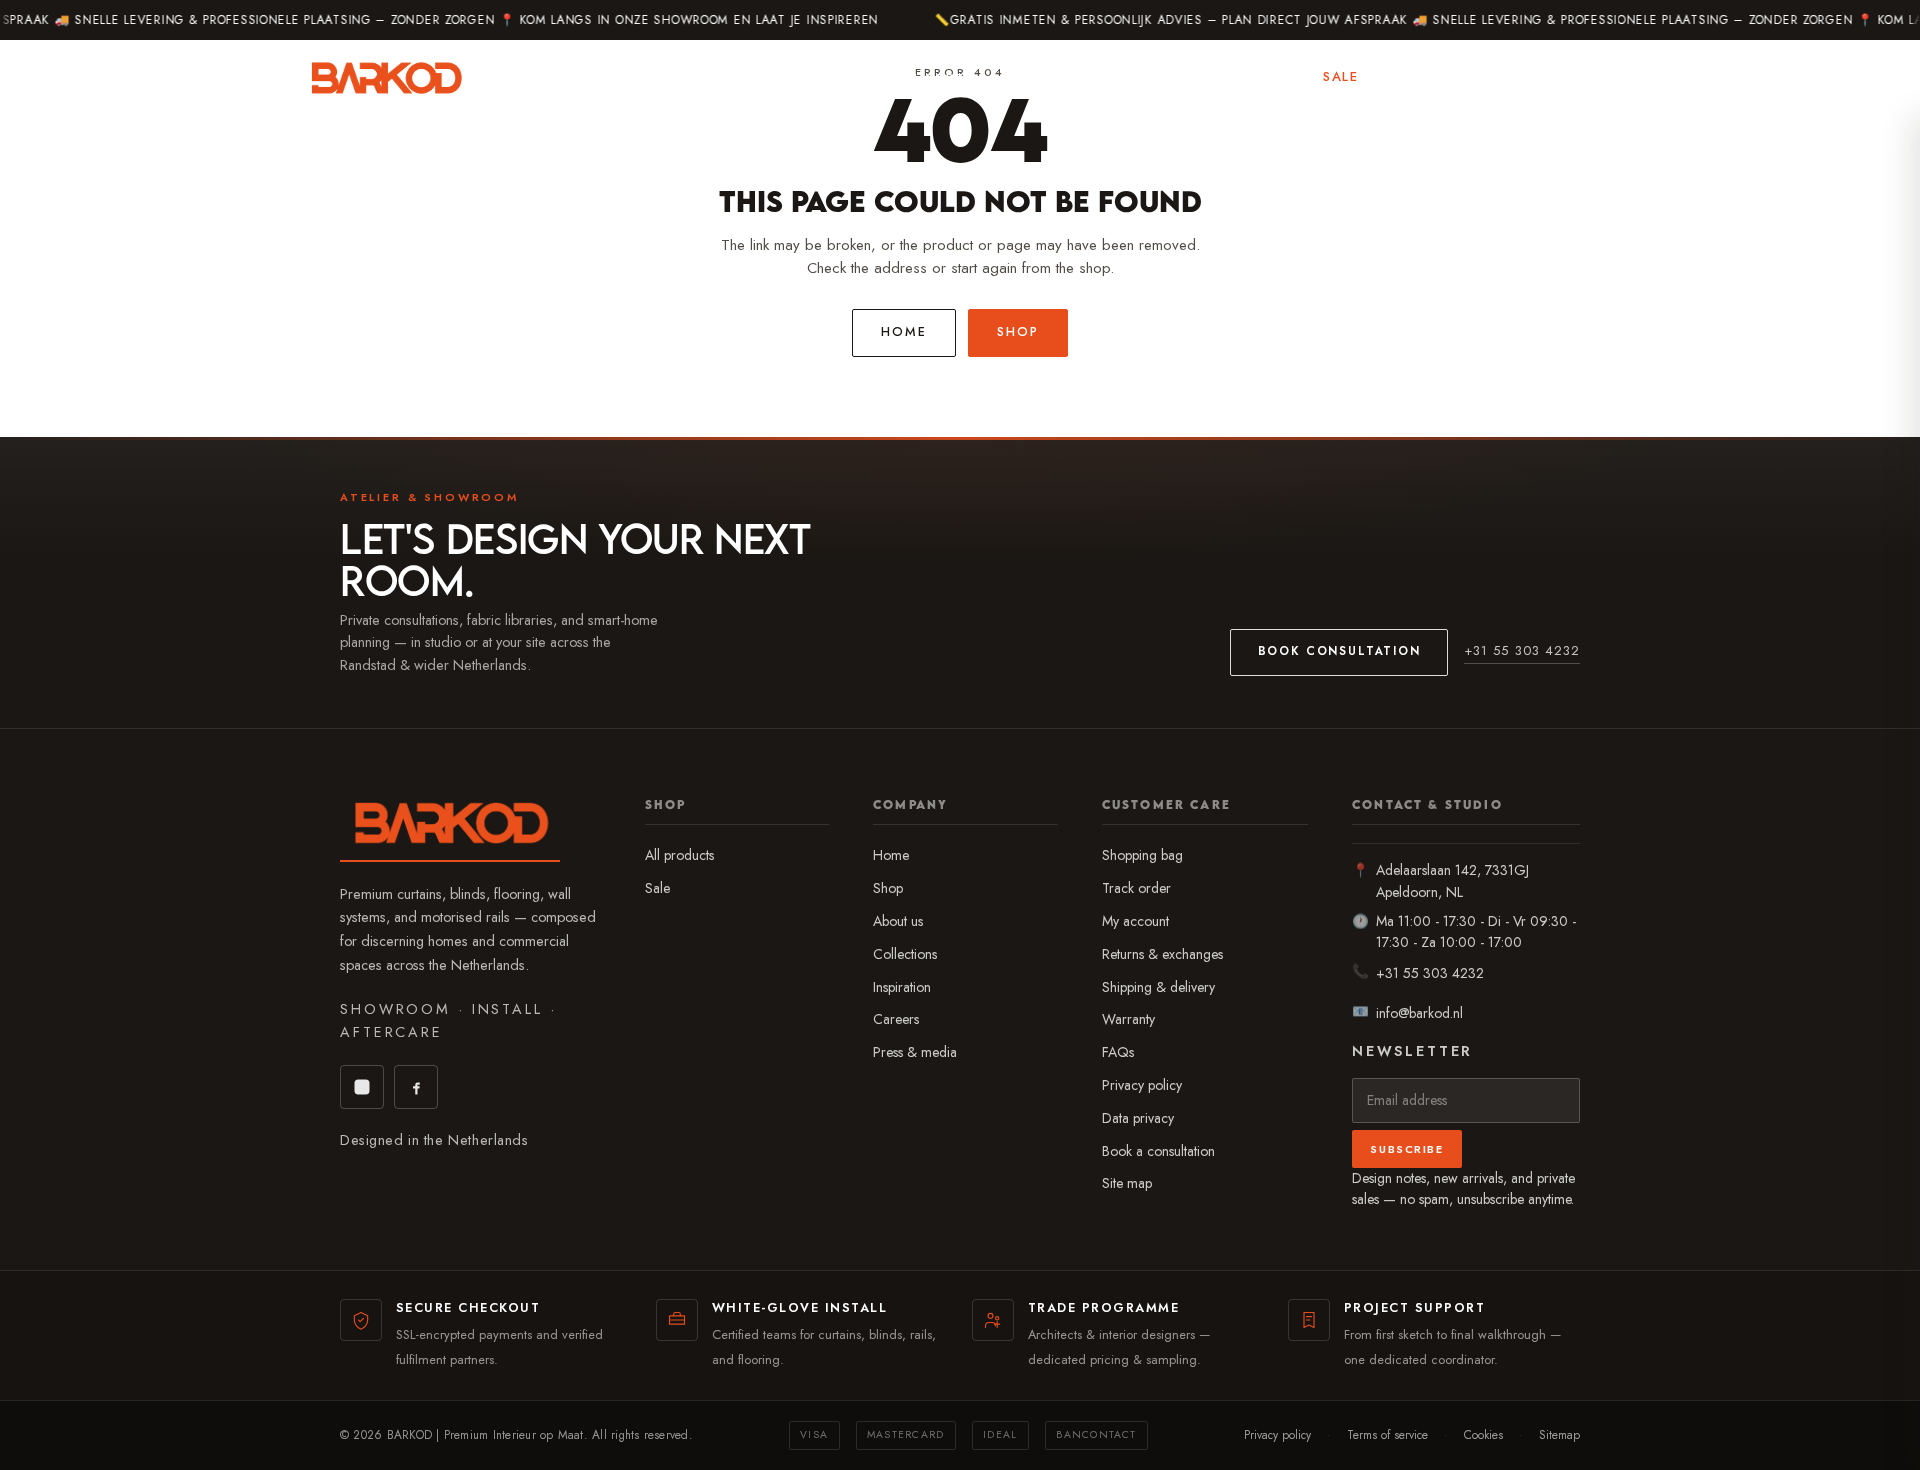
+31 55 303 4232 (1522, 650)
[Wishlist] (1499, 78)
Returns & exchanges (1162, 954)
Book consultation (1339, 651)
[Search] (1449, 78)
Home (904, 332)
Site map (1127, 1183)
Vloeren (729, 77)
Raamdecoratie (602, 77)
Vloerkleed (839, 76)
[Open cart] (1598, 78)
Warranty (1128, 1019)
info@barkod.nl (1419, 1013)
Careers (896, 1019)
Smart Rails (1052, 77)
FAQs (1118, 1052)
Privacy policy (1142, 1085)
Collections (905, 954)
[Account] (1548, 78)
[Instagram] (362, 1087)
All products (679, 855)
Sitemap (1559, 1434)
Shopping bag (1142, 855)
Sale (1340, 76)
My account (1135, 921)
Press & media (915, 1052)
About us (898, 921)
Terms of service (1387, 1434)
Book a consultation (1158, 1151)
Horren (945, 77)
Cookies (1483, 1434)
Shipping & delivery (1158, 987)
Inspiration (1247, 76)
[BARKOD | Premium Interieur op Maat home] (385, 78)
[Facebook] (416, 1087)
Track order (1136, 888)
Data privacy (1138, 1118)
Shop (1150, 76)
